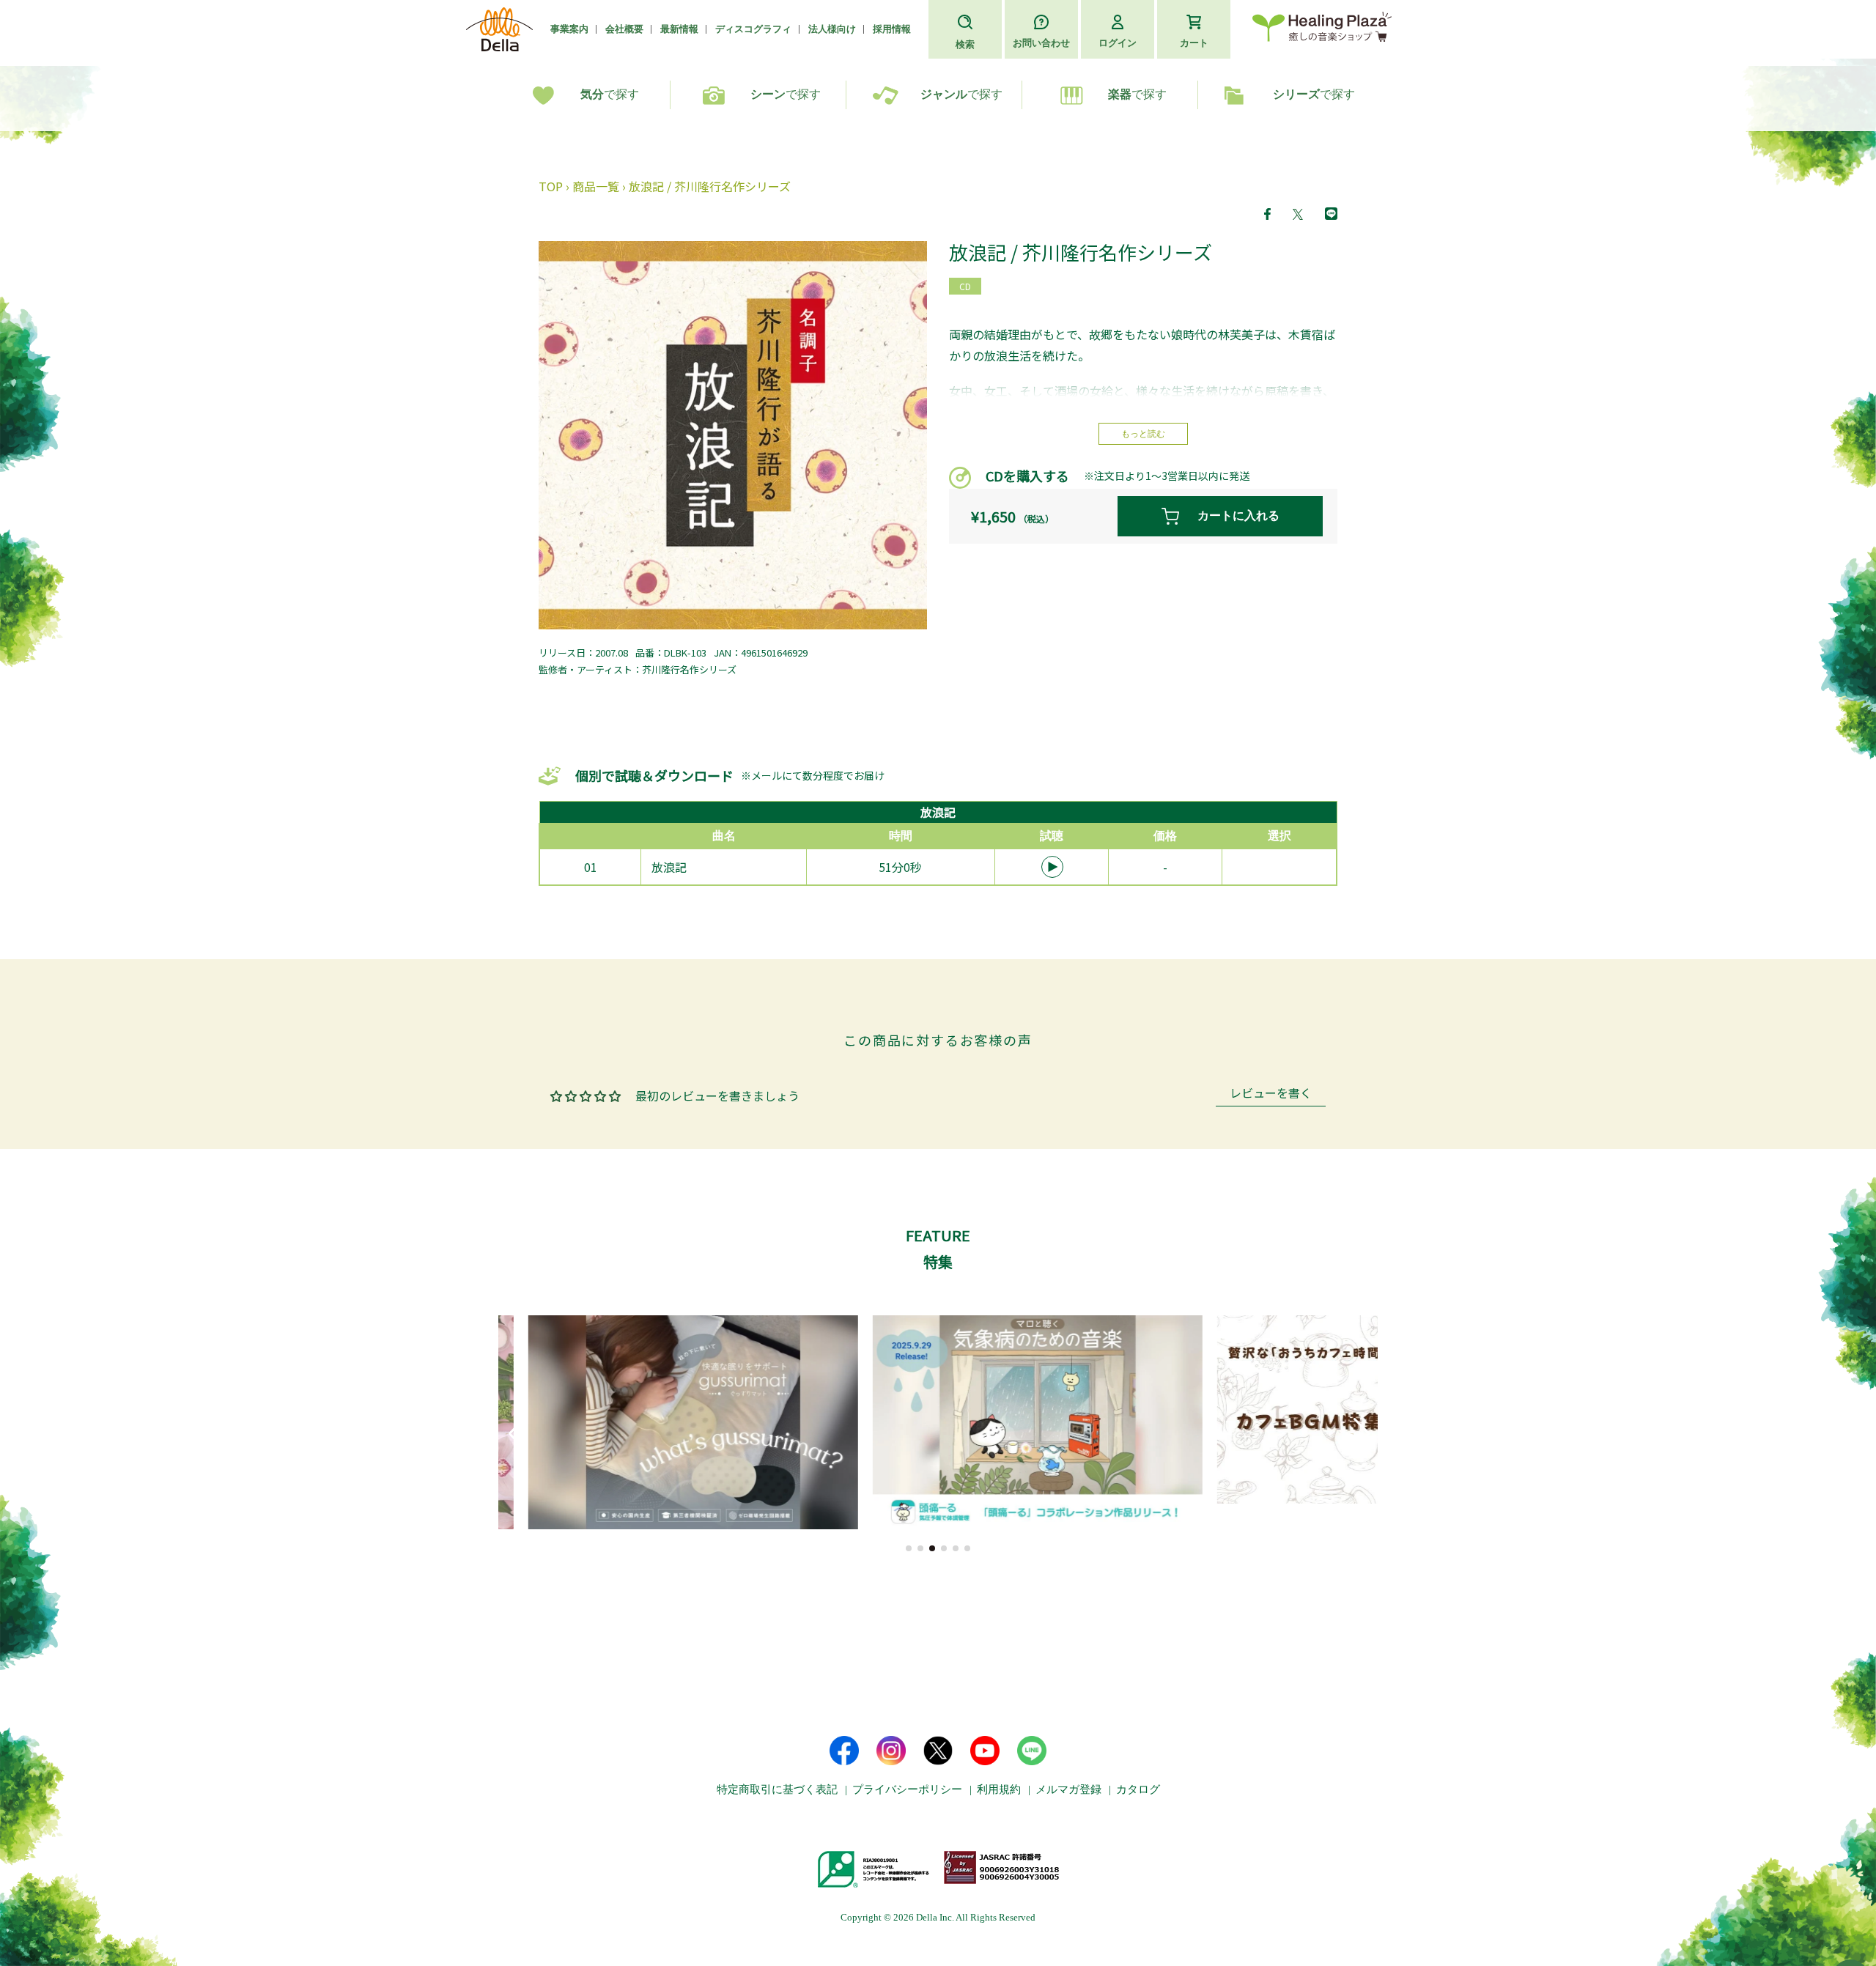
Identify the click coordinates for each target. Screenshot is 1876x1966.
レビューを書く (1271, 1094)
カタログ (1138, 1789)
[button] (909, 1548)
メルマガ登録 (1068, 1789)
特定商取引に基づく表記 (777, 1789)
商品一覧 (596, 186)
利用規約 (999, 1789)
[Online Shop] (1322, 30)
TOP (551, 186)
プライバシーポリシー (907, 1789)
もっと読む (1143, 434)
